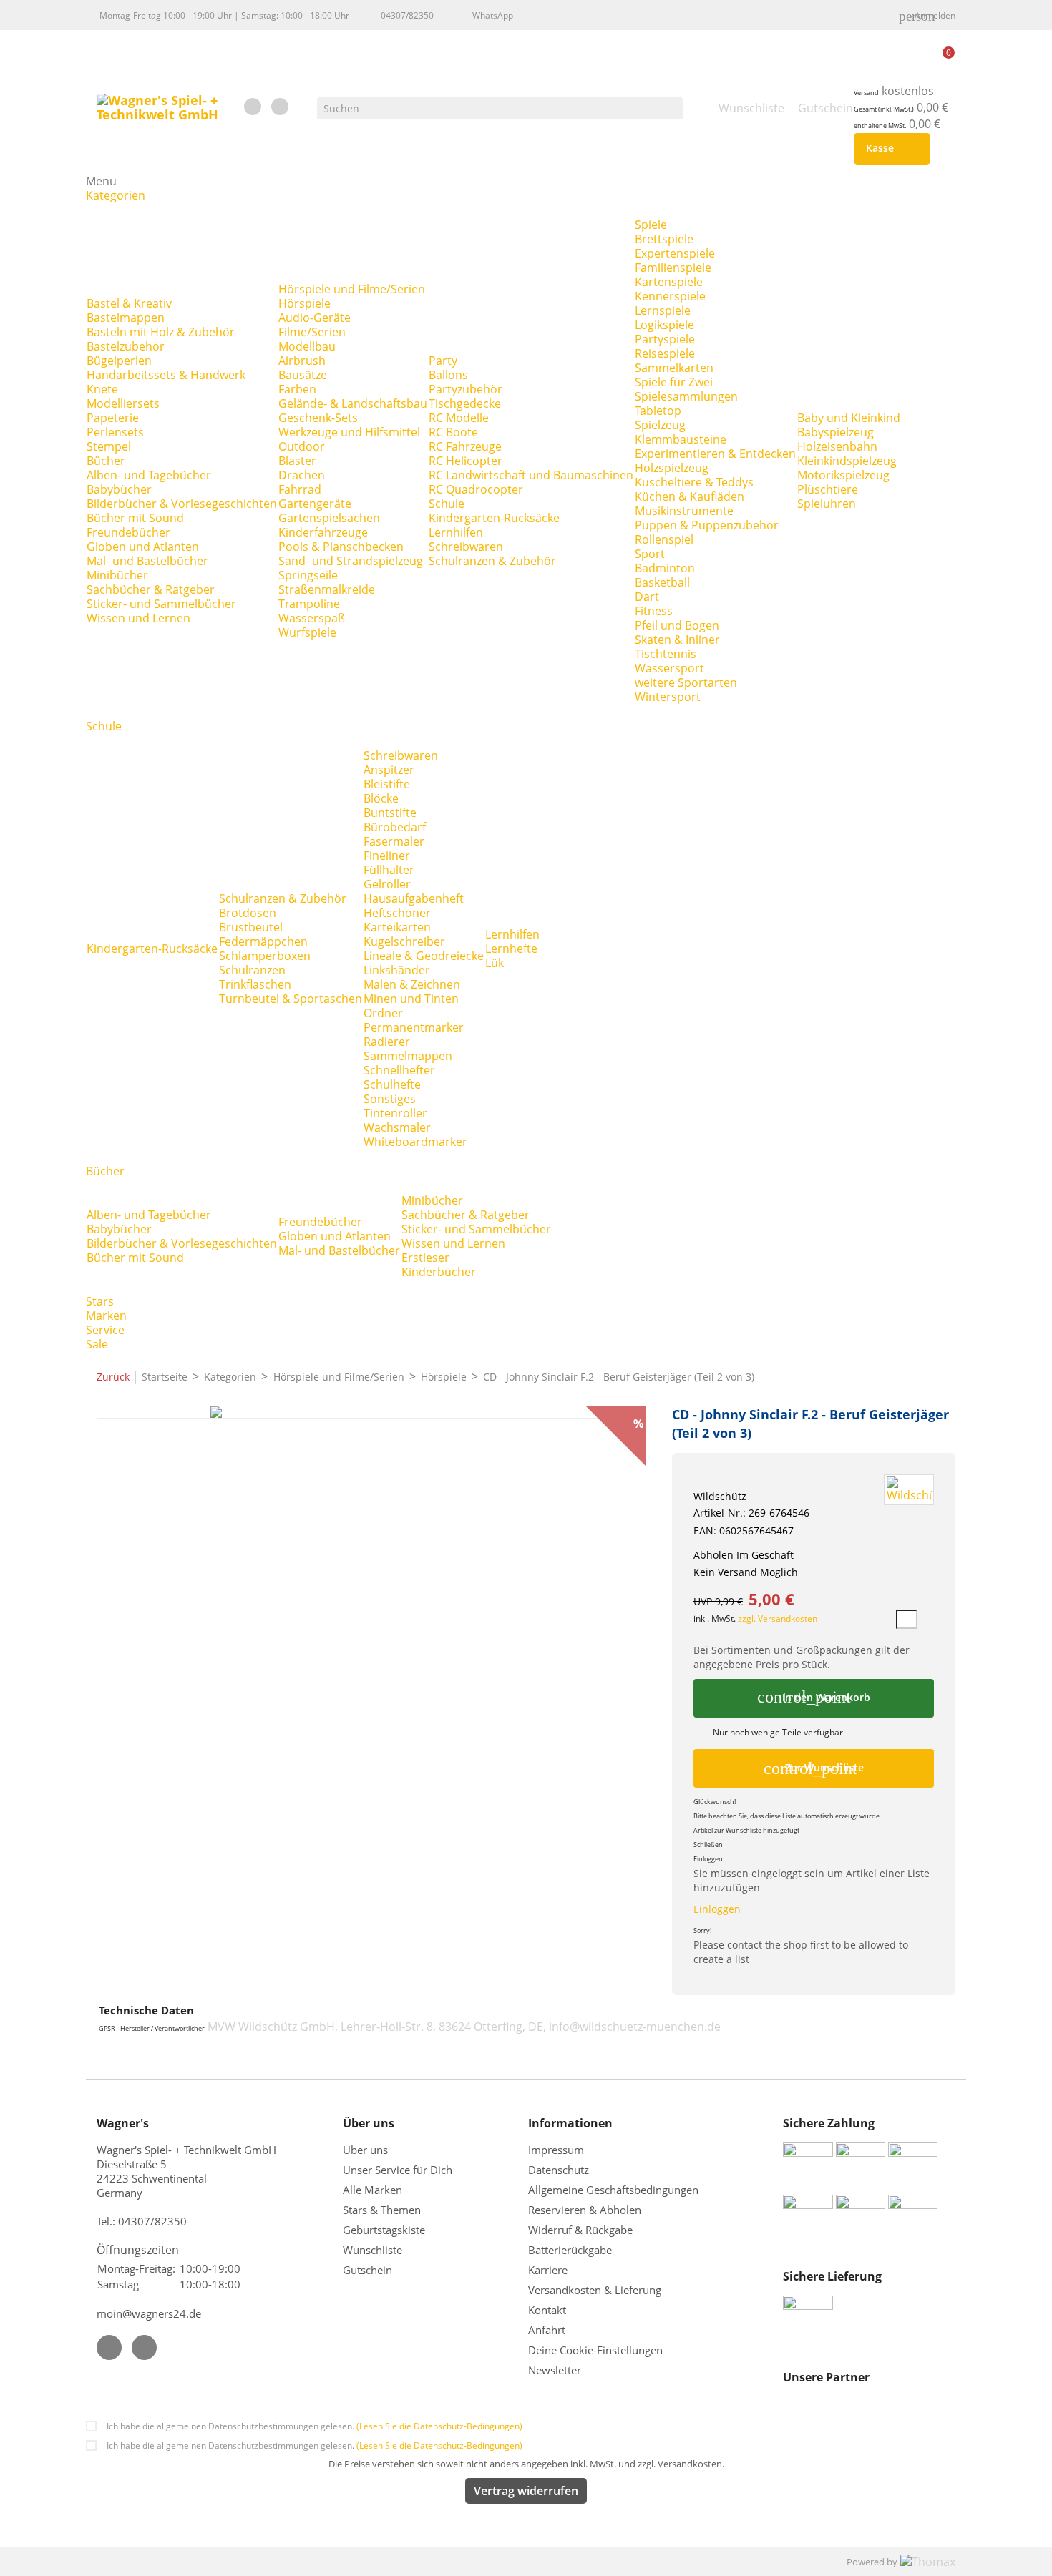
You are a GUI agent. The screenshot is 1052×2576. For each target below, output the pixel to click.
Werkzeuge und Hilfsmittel (349, 432)
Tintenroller (395, 1113)
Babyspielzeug (836, 432)
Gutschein (367, 2270)
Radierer (387, 1042)
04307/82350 (407, 15)
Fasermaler (394, 841)
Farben (297, 389)
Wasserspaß (312, 618)
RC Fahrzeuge (465, 446)
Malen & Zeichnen (412, 984)
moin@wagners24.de (149, 2313)
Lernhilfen (456, 532)
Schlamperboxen (265, 956)
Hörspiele (305, 303)
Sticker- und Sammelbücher (161, 604)
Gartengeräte (315, 504)
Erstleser (425, 1258)
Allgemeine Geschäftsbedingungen (613, 2190)
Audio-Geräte (315, 318)
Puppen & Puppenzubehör (707, 525)
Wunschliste (372, 2250)
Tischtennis (666, 654)
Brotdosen (248, 913)
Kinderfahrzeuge (323, 532)
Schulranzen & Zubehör (492, 561)
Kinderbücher (439, 1272)
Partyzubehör (466, 389)
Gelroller (387, 884)
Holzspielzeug (672, 468)
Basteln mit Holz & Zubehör (161, 332)
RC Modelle (459, 418)
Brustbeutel (251, 927)
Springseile (308, 575)
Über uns (367, 2150)
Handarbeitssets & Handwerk (166, 375)
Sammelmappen (408, 1056)
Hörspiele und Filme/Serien (352, 289)
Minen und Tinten (411, 999)
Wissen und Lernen (138, 618)
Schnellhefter (399, 1070)
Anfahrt (547, 2330)
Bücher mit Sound (135, 518)
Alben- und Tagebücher (149, 475)
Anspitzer (389, 770)
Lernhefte (511, 949)
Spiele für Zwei (674, 382)
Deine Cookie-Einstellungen (595, 2350)
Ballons (448, 375)
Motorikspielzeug (843, 475)
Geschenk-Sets (318, 418)
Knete (102, 389)
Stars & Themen (382, 2210)
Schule (447, 504)
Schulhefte (392, 1084)
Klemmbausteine (681, 439)
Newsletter (555, 2370)
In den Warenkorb (813, 1697)
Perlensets (115, 432)
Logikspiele (664, 325)
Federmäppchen (263, 941)
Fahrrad (300, 489)
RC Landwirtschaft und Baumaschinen (531, 475)
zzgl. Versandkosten (778, 1618)
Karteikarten (397, 927)
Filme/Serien (312, 332)
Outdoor (302, 446)
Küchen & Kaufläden (690, 496)
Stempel (109, 446)
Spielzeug (660, 425)
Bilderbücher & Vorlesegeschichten (182, 504)
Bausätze (303, 375)
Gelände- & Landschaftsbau (353, 403)
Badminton (665, 568)
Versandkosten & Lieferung (595, 2290)
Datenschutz (559, 2170)
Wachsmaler (397, 1127)
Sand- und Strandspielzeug (351, 561)
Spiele (651, 225)
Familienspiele (673, 268)
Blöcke (381, 798)
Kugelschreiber (404, 941)
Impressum (556, 2150)
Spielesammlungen (686, 396)
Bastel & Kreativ (129, 303)
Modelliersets (123, 403)
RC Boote (453, 432)
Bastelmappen (126, 318)
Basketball (662, 582)
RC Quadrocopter (476, 489)
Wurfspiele (307, 632)
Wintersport (668, 697)
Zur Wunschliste (814, 1768)
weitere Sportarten (686, 682)
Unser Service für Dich (398, 2170)
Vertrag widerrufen (526, 2491)
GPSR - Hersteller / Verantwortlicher (152, 2029)
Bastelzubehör (126, 346)
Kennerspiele (670, 296)
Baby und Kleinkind (849, 418)
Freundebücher (128, 532)
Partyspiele (665, 339)
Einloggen (717, 1909)
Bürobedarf (395, 827)
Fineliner (387, 856)
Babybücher (119, 489)
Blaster (297, 461)
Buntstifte (390, 813)
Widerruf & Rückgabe (580, 2230)
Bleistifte (387, 784)
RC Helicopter (466, 461)
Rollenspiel (664, 539)
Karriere (548, 2270)
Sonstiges (390, 1099)
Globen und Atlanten (143, 547)
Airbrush (302, 361)
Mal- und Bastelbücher (147, 561)
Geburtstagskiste (384, 2230)
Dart (647, 597)
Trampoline (309, 604)
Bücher (106, 461)
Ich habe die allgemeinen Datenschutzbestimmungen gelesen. (315, 2426)
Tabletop (658, 411)
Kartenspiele (669, 282)
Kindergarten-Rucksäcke (494, 518)
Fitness (654, 611)
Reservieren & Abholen (585, 2210)
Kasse (889, 149)
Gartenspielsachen (329, 518)
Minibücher (117, 575)
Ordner (383, 1013)
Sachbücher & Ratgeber (151, 589)
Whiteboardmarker (415, 1142)
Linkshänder (397, 970)
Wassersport (669, 668)
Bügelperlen (119, 361)
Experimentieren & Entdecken (715, 454)
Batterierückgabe (570, 2250)
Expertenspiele (675, 253)
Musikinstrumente (684, 511)
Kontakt (547, 2310)
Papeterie (113, 418)
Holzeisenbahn (837, 446)
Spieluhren (827, 504)
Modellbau (307, 346)
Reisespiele (665, 353)
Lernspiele (663, 310)
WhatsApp (493, 15)
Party (443, 361)
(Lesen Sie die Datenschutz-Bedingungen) (439, 2426)
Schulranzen (252, 970)
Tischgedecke (465, 403)
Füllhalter (389, 870)
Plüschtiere (828, 489)
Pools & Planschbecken (341, 547)
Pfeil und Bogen (677, 625)
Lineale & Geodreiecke (424, 956)
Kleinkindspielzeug (847, 461)
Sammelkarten (674, 368)
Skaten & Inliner (677, 640)
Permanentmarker (414, 1027)
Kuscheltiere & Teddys (694, 482)
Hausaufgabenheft (414, 898)
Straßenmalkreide (327, 589)
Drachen (302, 475)
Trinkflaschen (255, 984)
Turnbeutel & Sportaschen (291, 999)
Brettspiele (664, 239)
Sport (650, 554)
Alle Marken (372, 2190)
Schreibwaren (466, 547)
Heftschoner (397, 913)
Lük (495, 963)
